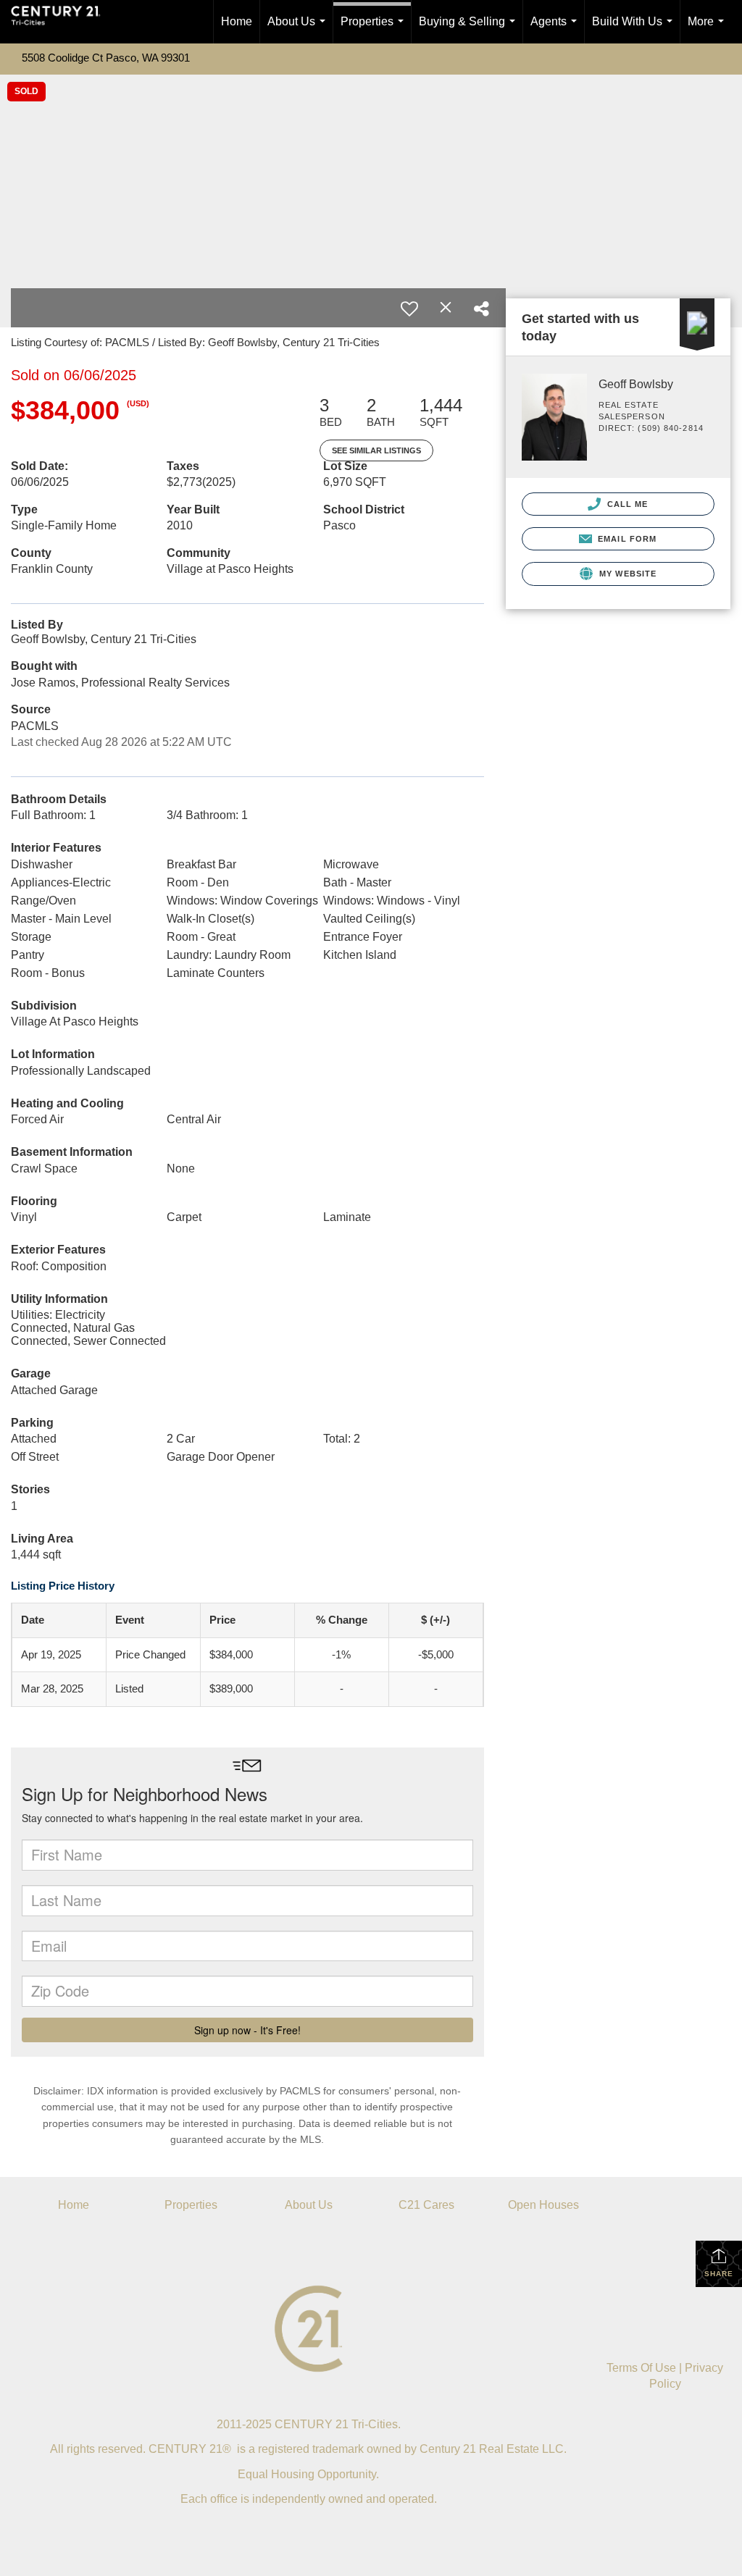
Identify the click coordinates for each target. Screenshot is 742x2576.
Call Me (626, 504)
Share (719, 2274)
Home (237, 21)
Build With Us (635, 29)
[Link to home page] (63, 22)
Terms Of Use (641, 2368)
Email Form (626, 539)
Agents (556, 29)
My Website (626, 574)
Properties (375, 29)
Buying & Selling (470, 29)
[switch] (409, 309)
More (709, 29)
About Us (299, 29)
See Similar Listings (376, 450)
